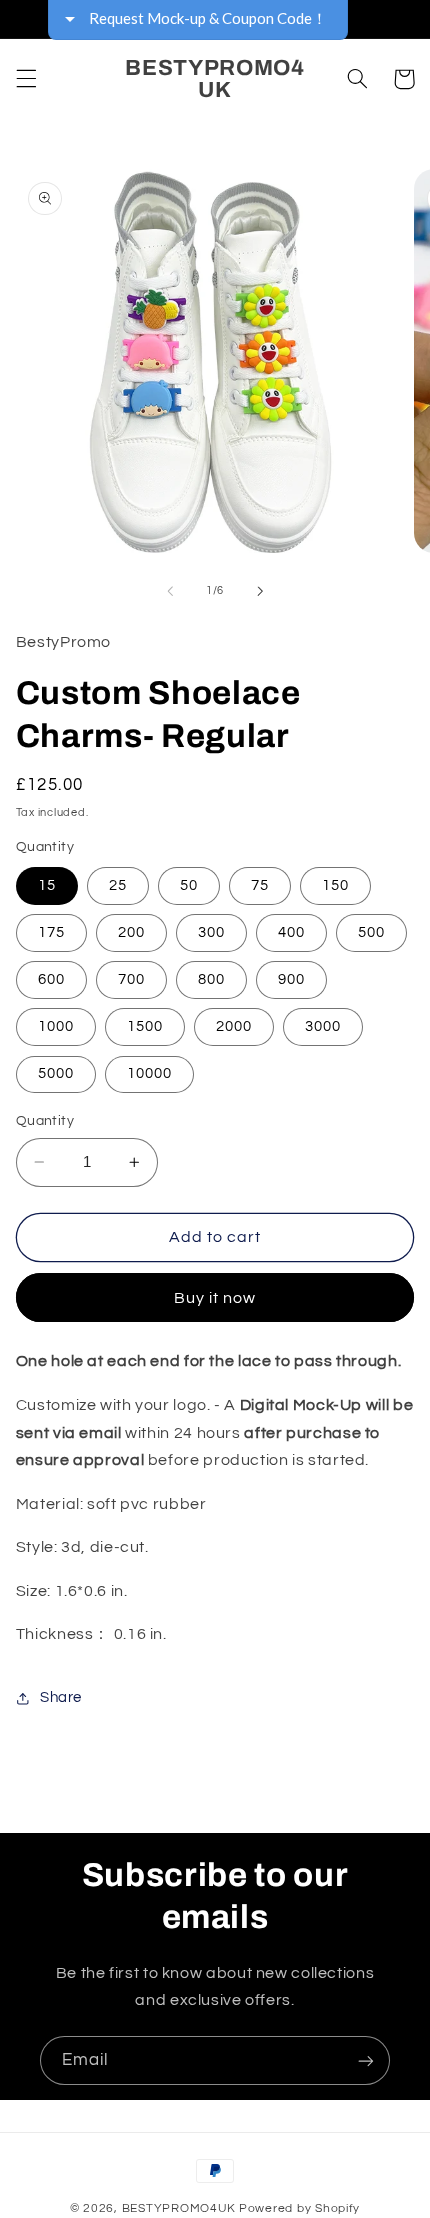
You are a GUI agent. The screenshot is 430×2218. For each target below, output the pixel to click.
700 (131, 979)
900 (291, 979)
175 (51, 932)
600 (51, 979)
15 (47, 885)
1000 (56, 1026)
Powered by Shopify (299, 2208)
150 (335, 885)
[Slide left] (170, 591)
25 (118, 885)
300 (211, 932)
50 (189, 885)
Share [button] (61, 1697)
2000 (234, 1026)
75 (260, 885)
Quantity (45, 1121)
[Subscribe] (366, 2060)
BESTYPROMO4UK (179, 2208)
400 (291, 932)
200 (131, 932)
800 (211, 979)
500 (371, 932)
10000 (149, 1073)
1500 (145, 1026)
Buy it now (215, 1298)
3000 (323, 1026)
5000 (56, 1073)
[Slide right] (260, 591)
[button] (26, 79)
